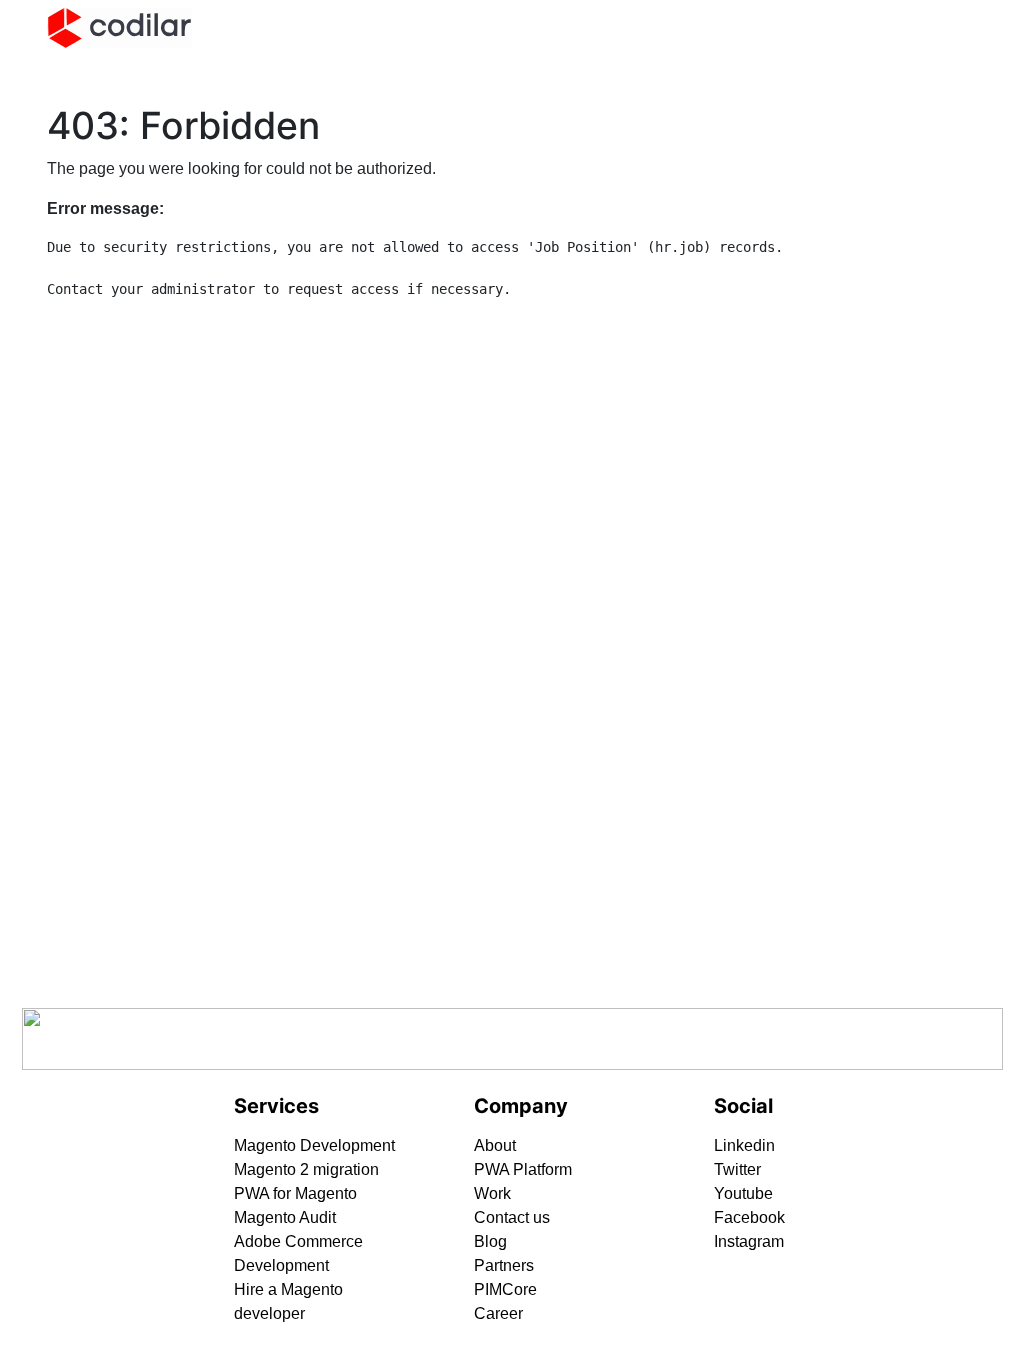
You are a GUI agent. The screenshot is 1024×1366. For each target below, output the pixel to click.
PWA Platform (523, 1169)
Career (498, 1313)
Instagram (749, 1241)
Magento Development (314, 1145)
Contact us (512, 1217)
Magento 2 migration (306, 1169)
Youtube (743, 1193)
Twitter (737, 1169)
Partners (504, 1265)
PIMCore (505, 1289)
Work (492, 1193)
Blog (490, 1241)
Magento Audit (285, 1217)
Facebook (749, 1217)
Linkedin (744, 1145)
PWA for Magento (295, 1193)
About (495, 1145)
